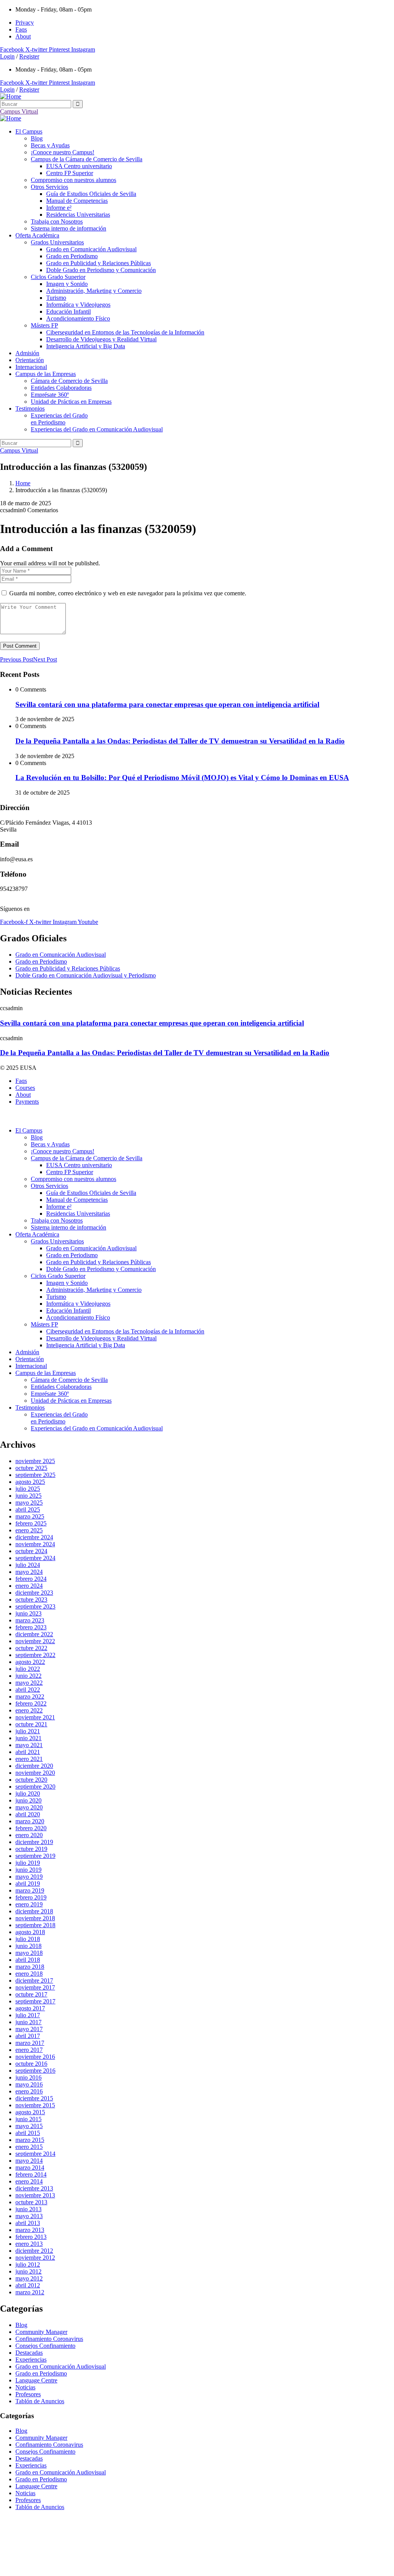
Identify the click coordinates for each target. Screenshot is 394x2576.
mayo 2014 (29, 2161)
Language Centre (36, 2380)
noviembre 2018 (35, 1918)
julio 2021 (28, 1731)
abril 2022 (28, 1690)
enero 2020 (29, 1835)
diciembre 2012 (34, 2251)
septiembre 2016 (35, 2071)
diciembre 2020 (34, 1766)
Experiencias (31, 2360)
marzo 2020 (30, 1821)
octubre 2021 (31, 1724)
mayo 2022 (29, 1683)
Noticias (25, 2387)
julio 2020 (28, 1793)
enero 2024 (29, 1586)
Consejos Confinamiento (45, 2346)
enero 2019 (29, 1904)
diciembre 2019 (34, 1842)
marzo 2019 (30, 1890)
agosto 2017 (30, 2008)
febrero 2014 (31, 2174)
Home (23, 483)
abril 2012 (28, 2285)
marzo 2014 (30, 2168)
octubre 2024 (31, 1551)
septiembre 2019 (35, 1856)
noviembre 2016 (35, 2057)
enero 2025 (29, 1530)
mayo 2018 (29, 1953)
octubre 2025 (31, 1468)
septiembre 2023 (35, 1606)
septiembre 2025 (35, 1475)
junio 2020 (28, 1800)
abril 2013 (28, 2223)
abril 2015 (28, 2133)
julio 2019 (28, 1863)
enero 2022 (29, 1710)
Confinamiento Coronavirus (49, 2339)
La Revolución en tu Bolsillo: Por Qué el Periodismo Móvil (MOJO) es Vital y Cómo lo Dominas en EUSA (182, 778)
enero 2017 (29, 2050)
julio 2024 (28, 1565)
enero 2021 (29, 1759)
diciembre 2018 (34, 1911)
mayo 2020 (29, 1807)
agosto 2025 (30, 1482)
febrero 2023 (31, 1627)
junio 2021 (28, 1738)
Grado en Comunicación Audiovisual (61, 2366)
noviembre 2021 (35, 1717)
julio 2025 (28, 1489)
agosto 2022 (30, 1662)
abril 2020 (28, 1814)
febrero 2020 (31, 1828)
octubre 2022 (31, 1648)
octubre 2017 (31, 1994)
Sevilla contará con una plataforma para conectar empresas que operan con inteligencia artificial (167, 704)
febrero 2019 (31, 1897)
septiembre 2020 (35, 1787)
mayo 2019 (29, 1877)
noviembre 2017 (35, 1987)
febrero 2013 (31, 2237)
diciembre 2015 (34, 2098)
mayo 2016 (29, 2084)
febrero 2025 (31, 1523)
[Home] (11, 96)
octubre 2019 (31, 1849)
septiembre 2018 (35, 1925)
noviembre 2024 (35, 1544)
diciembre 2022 (34, 1634)
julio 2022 (28, 1669)
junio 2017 (28, 2022)
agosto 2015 (30, 2112)
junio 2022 (28, 1676)
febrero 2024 (31, 1579)
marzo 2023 (30, 1620)
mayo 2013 (29, 2216)
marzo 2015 (30, 2140)
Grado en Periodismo (41, 2373)
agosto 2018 (30, 1932)
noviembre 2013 (35, 2195)
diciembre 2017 (34, 1980)
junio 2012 (28, 2271)
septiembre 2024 (35, 1558)
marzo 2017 (30, 2043)
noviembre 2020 (35, 1773)
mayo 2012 (29, 2278)
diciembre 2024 (34, 1537)
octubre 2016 (31, 2064)
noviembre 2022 (35, 1641)
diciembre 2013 (34, 2188)
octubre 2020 (31, 1780)
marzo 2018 (30, 1967)
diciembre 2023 (34, 1593)
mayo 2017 (29, 2029)
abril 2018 (28, 1960)
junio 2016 (28, 2077)
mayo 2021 (29, 1745)
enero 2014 (29, 2181)
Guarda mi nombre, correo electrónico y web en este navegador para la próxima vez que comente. (128, 593)
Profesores (28, 2394)
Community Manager (41, 2332)
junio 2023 (28, 1613)
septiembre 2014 (35, 2154)
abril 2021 (28, 1752)
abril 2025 (28, 1509)
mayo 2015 (29, 2126)
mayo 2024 (29, 1572)
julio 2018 (28, 1939)
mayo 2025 (29, 1503)
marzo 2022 (30, 1696)
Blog (21, 2325)
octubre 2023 (31, 1600)
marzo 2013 (30, 2230)
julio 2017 (28, 2015)
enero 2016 (29, 2091)
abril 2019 (28, 1884)
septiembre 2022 (35, 1655)
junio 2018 (28, 1946)
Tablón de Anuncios (40, 2401)
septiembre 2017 (35, 2001)
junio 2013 (28, 2209)
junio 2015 (28, 2119)
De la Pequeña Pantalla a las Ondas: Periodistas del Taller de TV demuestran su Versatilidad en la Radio (180, 741)
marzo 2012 (30, 2292)
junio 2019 (28, 1870)
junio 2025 (28, 1496)
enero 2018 (29, 1974)
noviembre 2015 (35, 2105)
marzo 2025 (30, 1516)
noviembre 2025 (35, 1461)
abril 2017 (28, 2036)
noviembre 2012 (35, 2258)
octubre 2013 (31, 2202)
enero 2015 (29, 2147)
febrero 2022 (31, 1703)
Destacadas (29, 2353)
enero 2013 (29, 2244)
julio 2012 (28, 2264)
